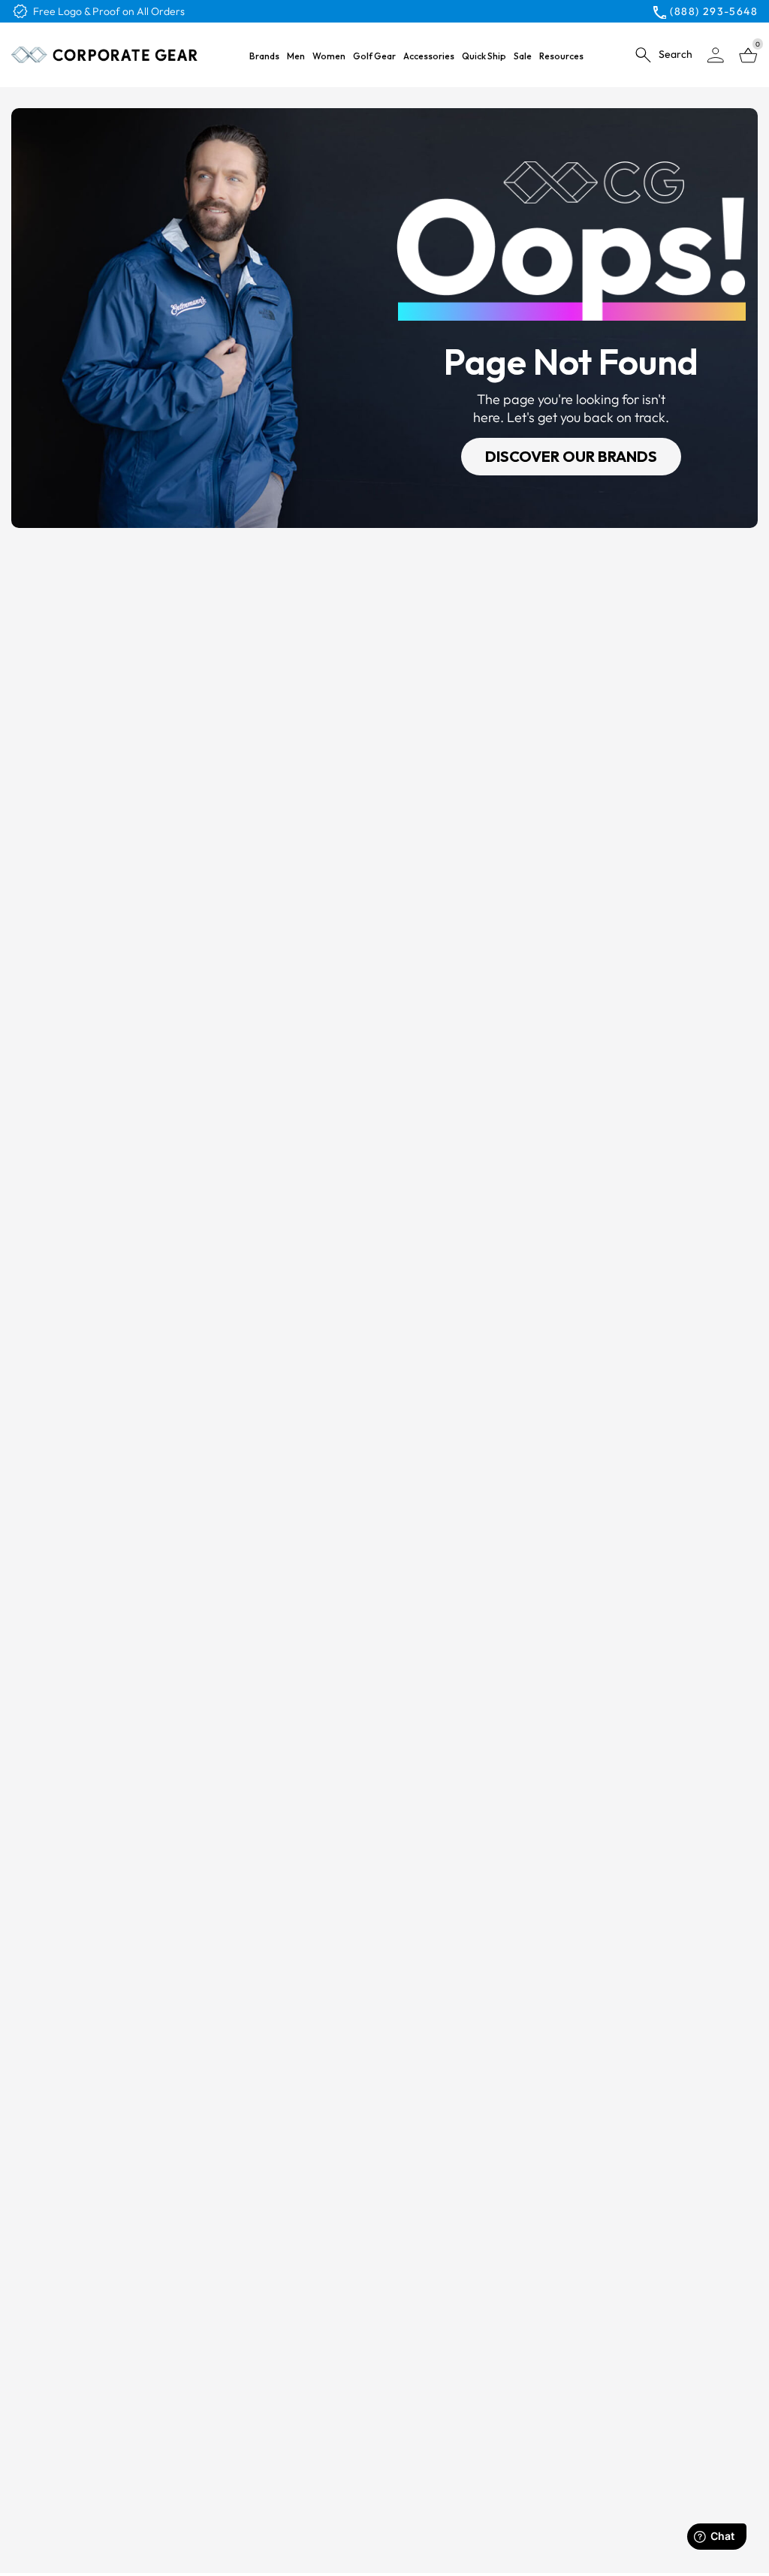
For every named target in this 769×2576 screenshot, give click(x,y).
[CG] (105, 55)
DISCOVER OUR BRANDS (571, 456)
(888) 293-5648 (714, 11)
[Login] (716, 55)
